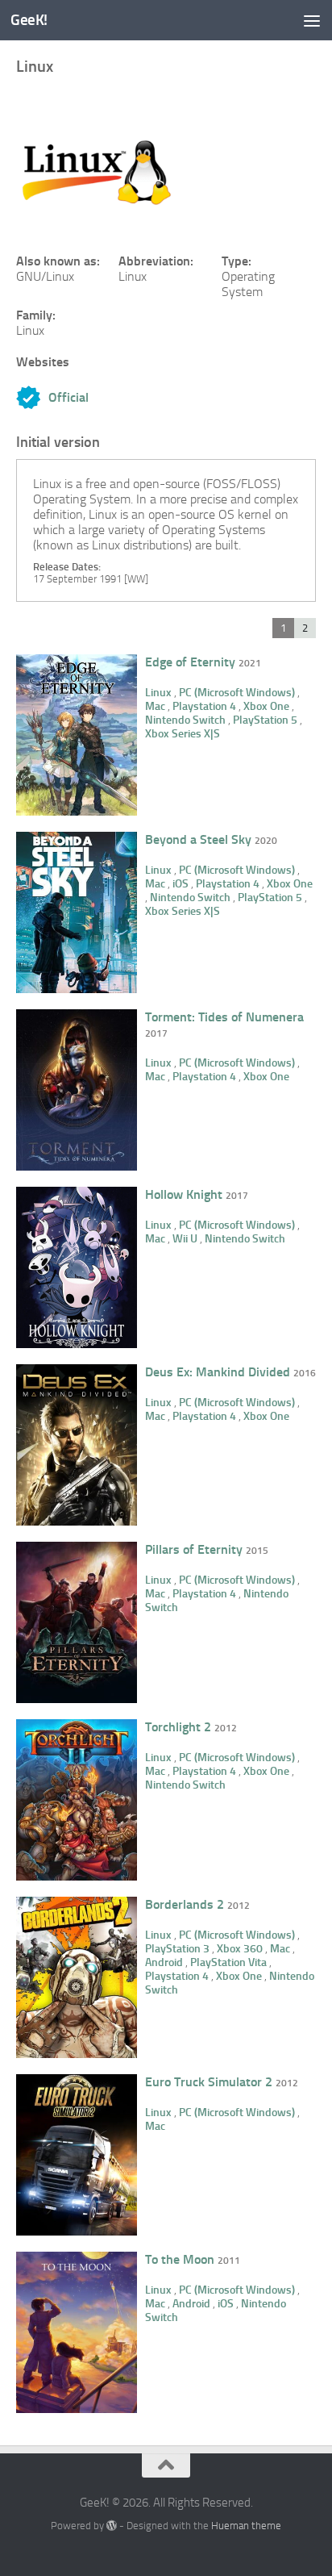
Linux (158, 693)
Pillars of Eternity (207, 1549)
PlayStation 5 (265, 720)
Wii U (185, 1239)
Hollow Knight (197, 1194)
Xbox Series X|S (183, 734)
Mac (155, 706)
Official (68, 397)
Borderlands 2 (197, 1904)
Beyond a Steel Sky (211, 839)
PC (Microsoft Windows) (237, 693)
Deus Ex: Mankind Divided (230, 1372)
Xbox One (266, 706)
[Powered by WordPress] (112, 2526)
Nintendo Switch (185, 720)
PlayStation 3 (177, 1949)
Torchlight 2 (191, 1727)
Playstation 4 (204, 706)
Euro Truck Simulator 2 (222, 2082)
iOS (181, 884)
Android (164, 1962)
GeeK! (29, 20)
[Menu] (312, 20)
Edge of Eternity (203, 662)
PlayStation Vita (228, 1962)
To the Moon (193, 2259)
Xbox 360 (240, 1949)
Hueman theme (246, 2526)
